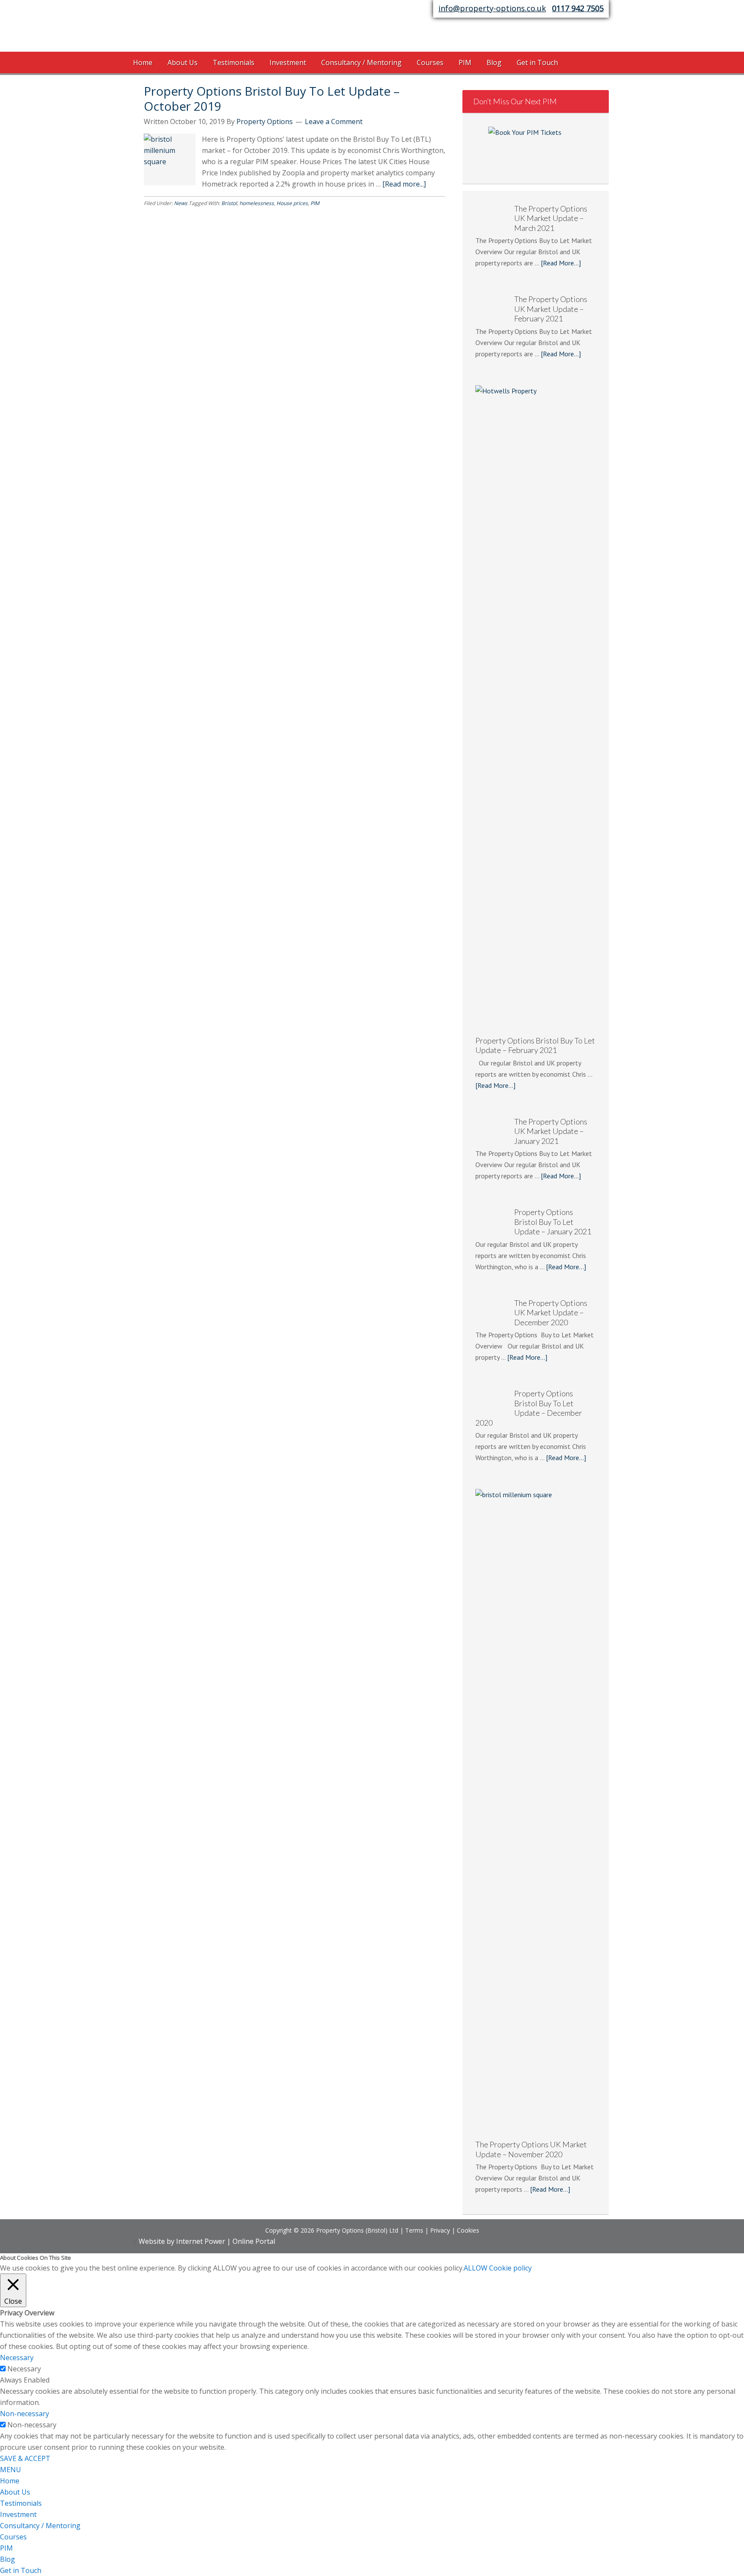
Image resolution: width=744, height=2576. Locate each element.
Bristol (229, 203)
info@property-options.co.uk (492, 8)
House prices (292, 203)
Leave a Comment (334, 121)
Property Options (202, 28)
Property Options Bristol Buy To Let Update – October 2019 (272, 98)
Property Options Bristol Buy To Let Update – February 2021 (535, 2327)
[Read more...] (404, 184)
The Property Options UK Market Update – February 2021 (531, 1596)
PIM (315, 203)
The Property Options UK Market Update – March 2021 (531, 864)
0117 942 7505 (578, 8)
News (181, 203)
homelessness (257, 203)
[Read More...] (561, 904)
